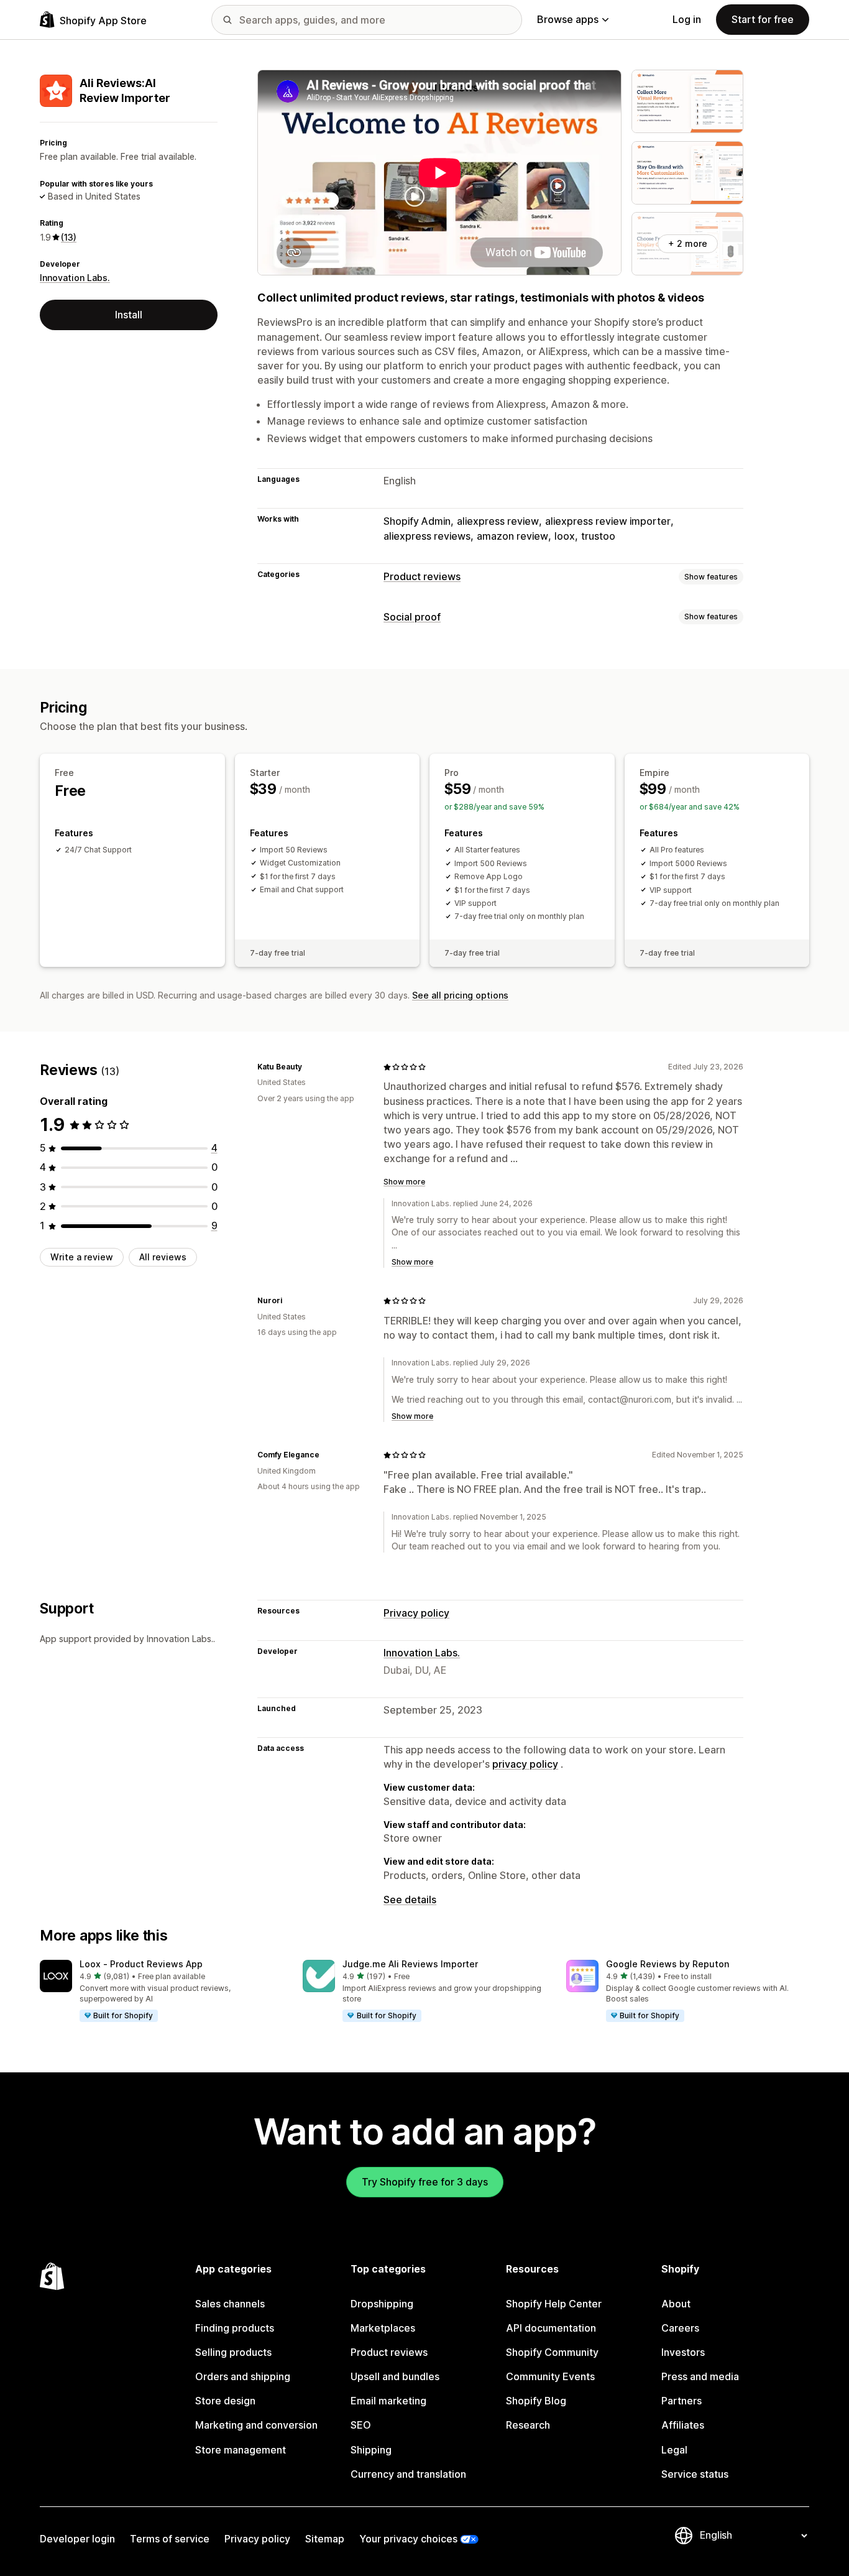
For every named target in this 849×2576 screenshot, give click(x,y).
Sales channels (230, 2304)
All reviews (163, 1257)
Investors (683, 2352)
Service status (695, 2474)
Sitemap (325, 2539)
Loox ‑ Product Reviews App (141, 1964)
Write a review (82, 1257)
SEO (361, 2425)
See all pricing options (460, 995)
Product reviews (422, 576)
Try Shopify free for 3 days (425, 2182)
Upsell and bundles (395, 2376)
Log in (687, 19)
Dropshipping (382, 2304)
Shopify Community (552, 2352)
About (676, 2304)
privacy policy (525, 1764)
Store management (241, 2450)
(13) (69, 237)
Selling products (233, 2352)
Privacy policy (416, 1613)
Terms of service (170, 2539)
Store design (225, 2401)
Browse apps (568, 19)
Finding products (235, 2328)
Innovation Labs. (75, 278)
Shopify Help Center (554, 2304)
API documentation (551, 2328)
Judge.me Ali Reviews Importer (410, 1964)
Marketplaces (383, 2328)
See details (410, 1900)
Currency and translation (408, 2474)
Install (129, 315)
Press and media (700, 2376)
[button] (161, 1992)
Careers (680, 2328)
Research (528, 2425)
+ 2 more (688, 243)
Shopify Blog (536, 2401)
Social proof (412, 617)
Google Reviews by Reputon (668, 1964)
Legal (674, 2450)
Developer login (77, 2539)
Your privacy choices (408, 2539)
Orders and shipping (243, 2376)
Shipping (371, 2450)
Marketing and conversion (256, 2425)
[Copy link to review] (310, 1067)
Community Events (550, 2376)
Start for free (763, 19)
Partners (681, 2401)
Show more (404, 1182)
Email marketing (388, 2401)
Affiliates (683, 2425)
